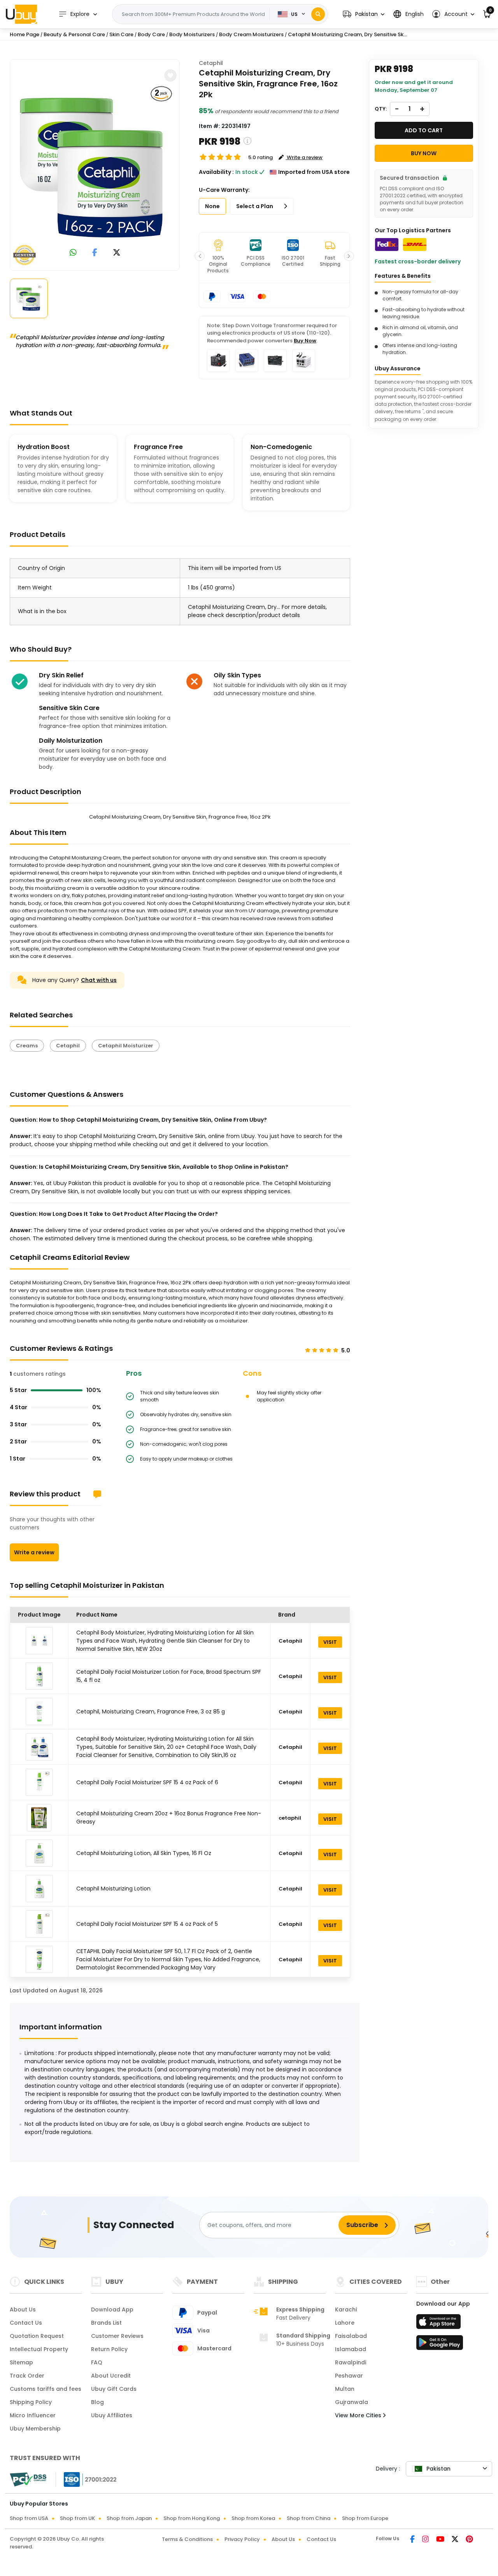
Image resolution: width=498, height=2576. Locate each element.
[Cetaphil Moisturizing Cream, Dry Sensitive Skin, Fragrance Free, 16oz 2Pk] (95, 163)
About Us (23, 2309)
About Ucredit (111, 2376)
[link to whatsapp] (73, 253)
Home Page (25, 34)
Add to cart (424, 130)
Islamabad (351, 2349)
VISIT (330, 1642)
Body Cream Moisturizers (251, 34)
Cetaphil (211, 63)
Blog (97, 2402)
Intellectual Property (39, 2349)
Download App (112, 2309)
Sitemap (21, 2362)
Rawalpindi (351, 2362)
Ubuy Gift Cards (114, 2389)
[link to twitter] (117, 253)
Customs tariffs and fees (46, 2389)
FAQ (97, 2362)
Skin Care (121, 34)
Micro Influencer (33, 2415)
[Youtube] (441, 2540)
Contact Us (26, 2323)
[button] (364, 14)
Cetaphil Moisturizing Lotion (113, 1889)
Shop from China (309, 2518)
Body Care (151, 34)
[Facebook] (413, 2540)
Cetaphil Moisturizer (126, 1046)
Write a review (34, 1552)
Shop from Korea (253, 2518)
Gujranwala (352, 2402)
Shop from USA (29, 2518)
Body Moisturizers (192, 34)
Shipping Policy (31, 2402)
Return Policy (109, 2349)
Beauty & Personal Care (74, 34)
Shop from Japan (129, 2518)
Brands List (106, 2323)
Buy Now (305, 341)
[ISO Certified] (86, 2479)
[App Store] (440, 2324)
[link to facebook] (95, 253)
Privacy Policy (242, 2539)
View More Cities (359, 2415)
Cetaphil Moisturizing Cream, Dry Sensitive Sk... (347, 34)
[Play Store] (440, 2345)
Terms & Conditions (187, 2539)
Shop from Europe (365, 2518)
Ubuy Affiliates (112, 2415)
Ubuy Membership (35, 2429)
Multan (345, 2389)
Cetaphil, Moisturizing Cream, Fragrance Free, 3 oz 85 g (151, 1711)
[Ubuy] (21, 14)
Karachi (346, 2309)
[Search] (318, 14)
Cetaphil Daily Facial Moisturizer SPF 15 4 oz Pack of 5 (147, 1924)
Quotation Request (37, 2336)
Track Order (27, 2376)
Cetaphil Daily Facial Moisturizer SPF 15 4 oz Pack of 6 (147, 1782)
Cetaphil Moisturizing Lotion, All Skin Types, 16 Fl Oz (144, 1853)
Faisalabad (351, 2336)
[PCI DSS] (28, 2480)
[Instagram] (426, 2540)
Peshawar (349, 2376)
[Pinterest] (469, 2540)
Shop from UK (77, 2518)
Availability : (216, 172)
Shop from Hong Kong (192, 2518)
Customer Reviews (117, 2336)
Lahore (345, 2323)
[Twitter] (456, 2540)
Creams (27, 1046)
